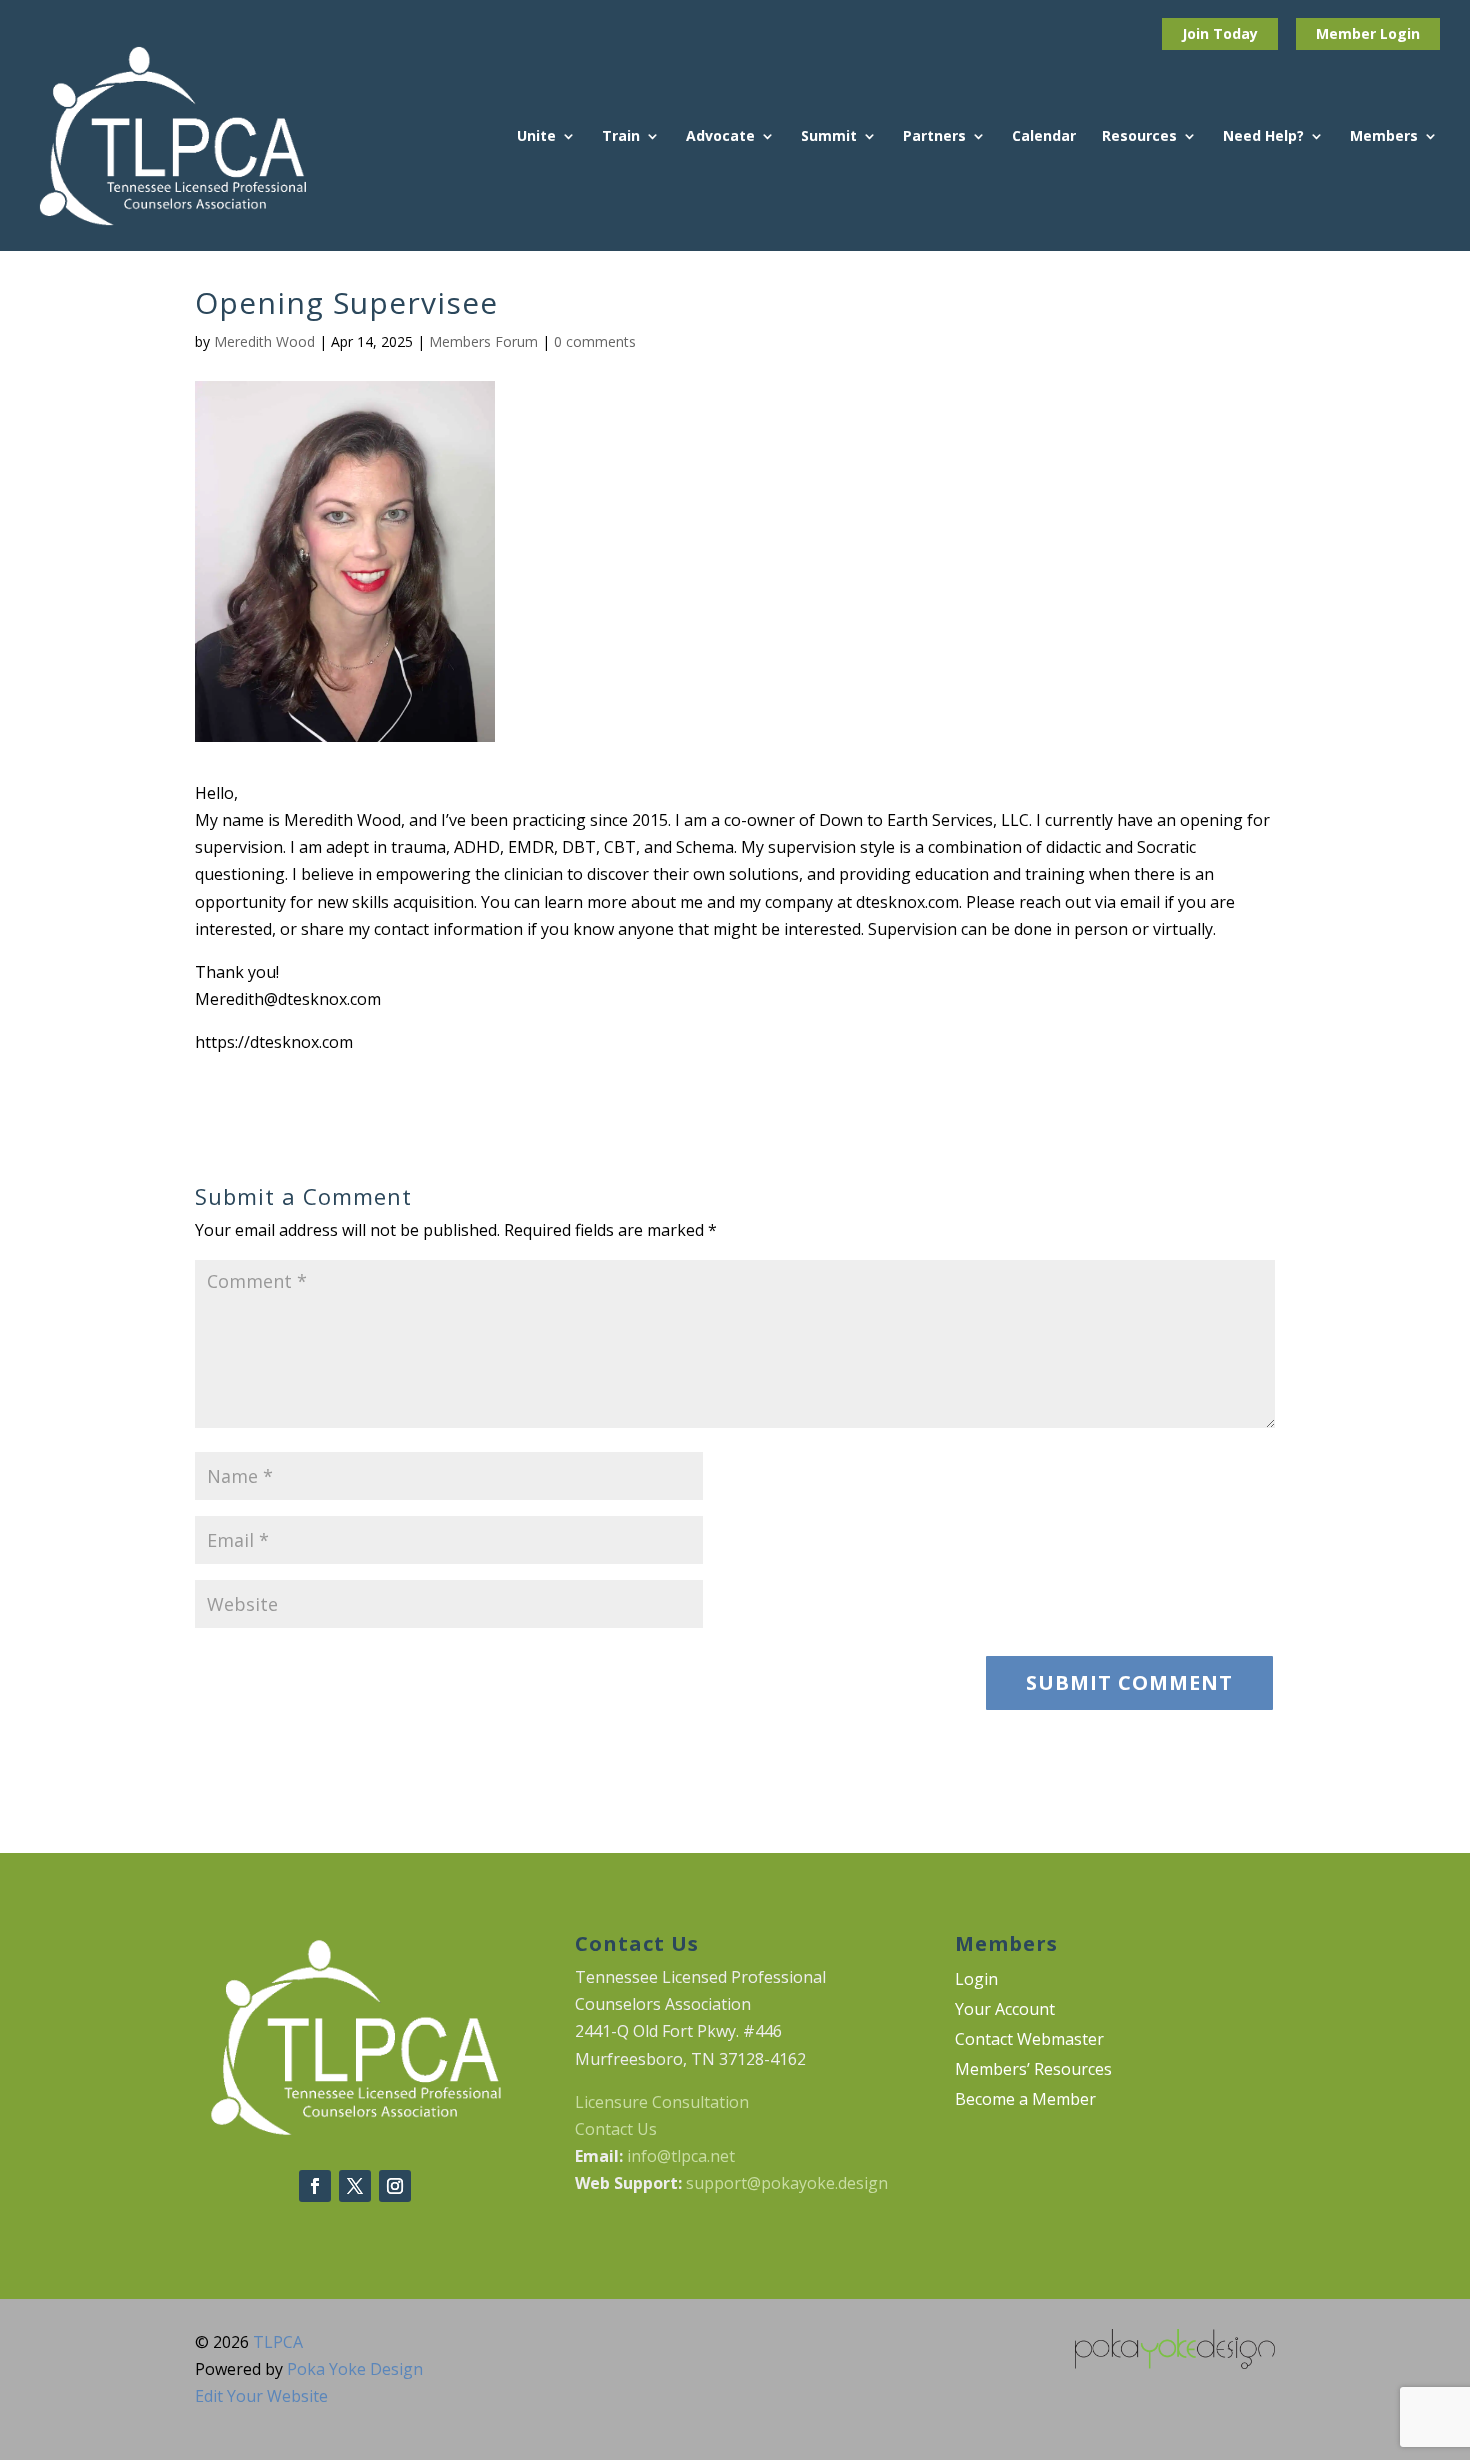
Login (1400, 33)
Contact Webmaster (1029, 2041)
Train (621, 137)
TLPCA (278, 2342)
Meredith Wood (264, 341)
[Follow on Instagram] (395, 2186)
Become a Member (1025, 2101)
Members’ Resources (1033, 2071)
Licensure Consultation (662, 2102)
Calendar (1044, 137)
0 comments (595, 341)
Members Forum (483, 341)
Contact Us (616, 2129)
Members (1384, 137)
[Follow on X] (355, 2186)
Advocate (720, 137)
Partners (934, 137)
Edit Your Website (261, 2396)
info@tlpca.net (681, 2156)
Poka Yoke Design (355, 2369)
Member (1348, 33)
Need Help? (1263, 137)
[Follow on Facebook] (315, 2186)
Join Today (1220, 33)
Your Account (1005, 2011)
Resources (1139, 137)
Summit (829, 137)
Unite (536, 137)
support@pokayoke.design (787, 2183)
